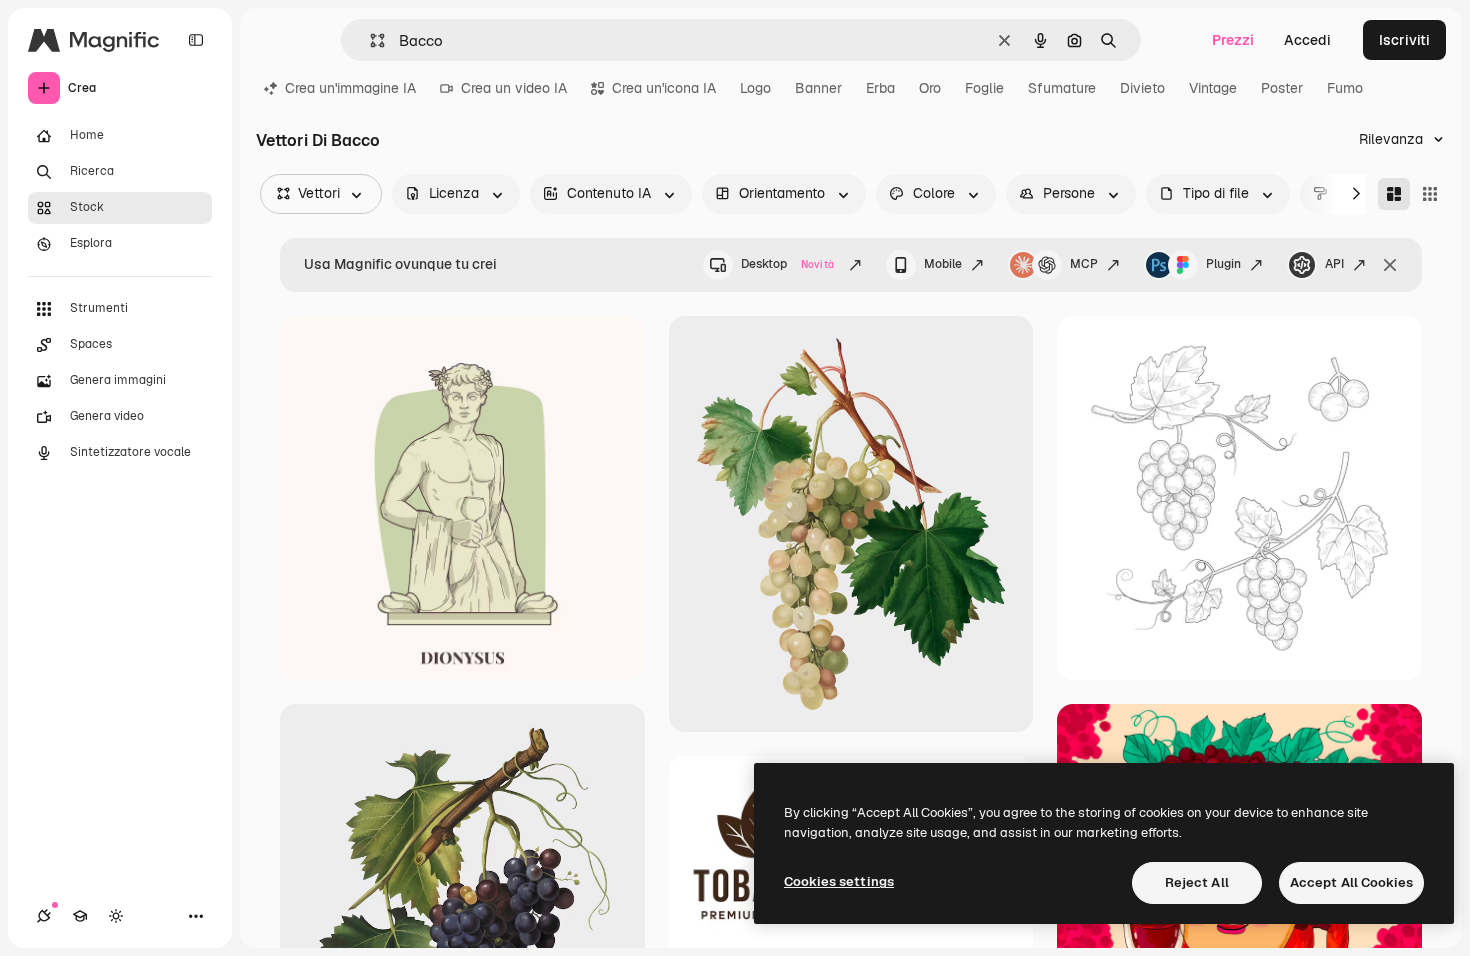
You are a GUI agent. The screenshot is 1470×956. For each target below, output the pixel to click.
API (1334, 264)
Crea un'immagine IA (350, 88)
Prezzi (1233, 40)
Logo (755, 88)
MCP (1084, 264)
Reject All (1197, 882)
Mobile (943, 264)
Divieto (1142, 88)
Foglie (984, 88)
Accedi (1307, 40)
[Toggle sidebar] (196, 40)
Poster (1282, 88)
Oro (930, 88)
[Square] (1430, 194)
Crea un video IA (514, 88)
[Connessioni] (44, 916)
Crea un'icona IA (664, 88)
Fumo (1345, 88)
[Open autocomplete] (369, 40)
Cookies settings (839, 881)
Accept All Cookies (1351, 882)
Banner (818, 88)
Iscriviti (1404, 40)
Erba (880, 88)
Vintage (1213, 88)
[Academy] (80, 916)
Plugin (1223, 264)
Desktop (787, 264)
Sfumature (1062, 88)
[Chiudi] (1390, 265)
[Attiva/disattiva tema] (116, 916)
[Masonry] (1394, 194)
